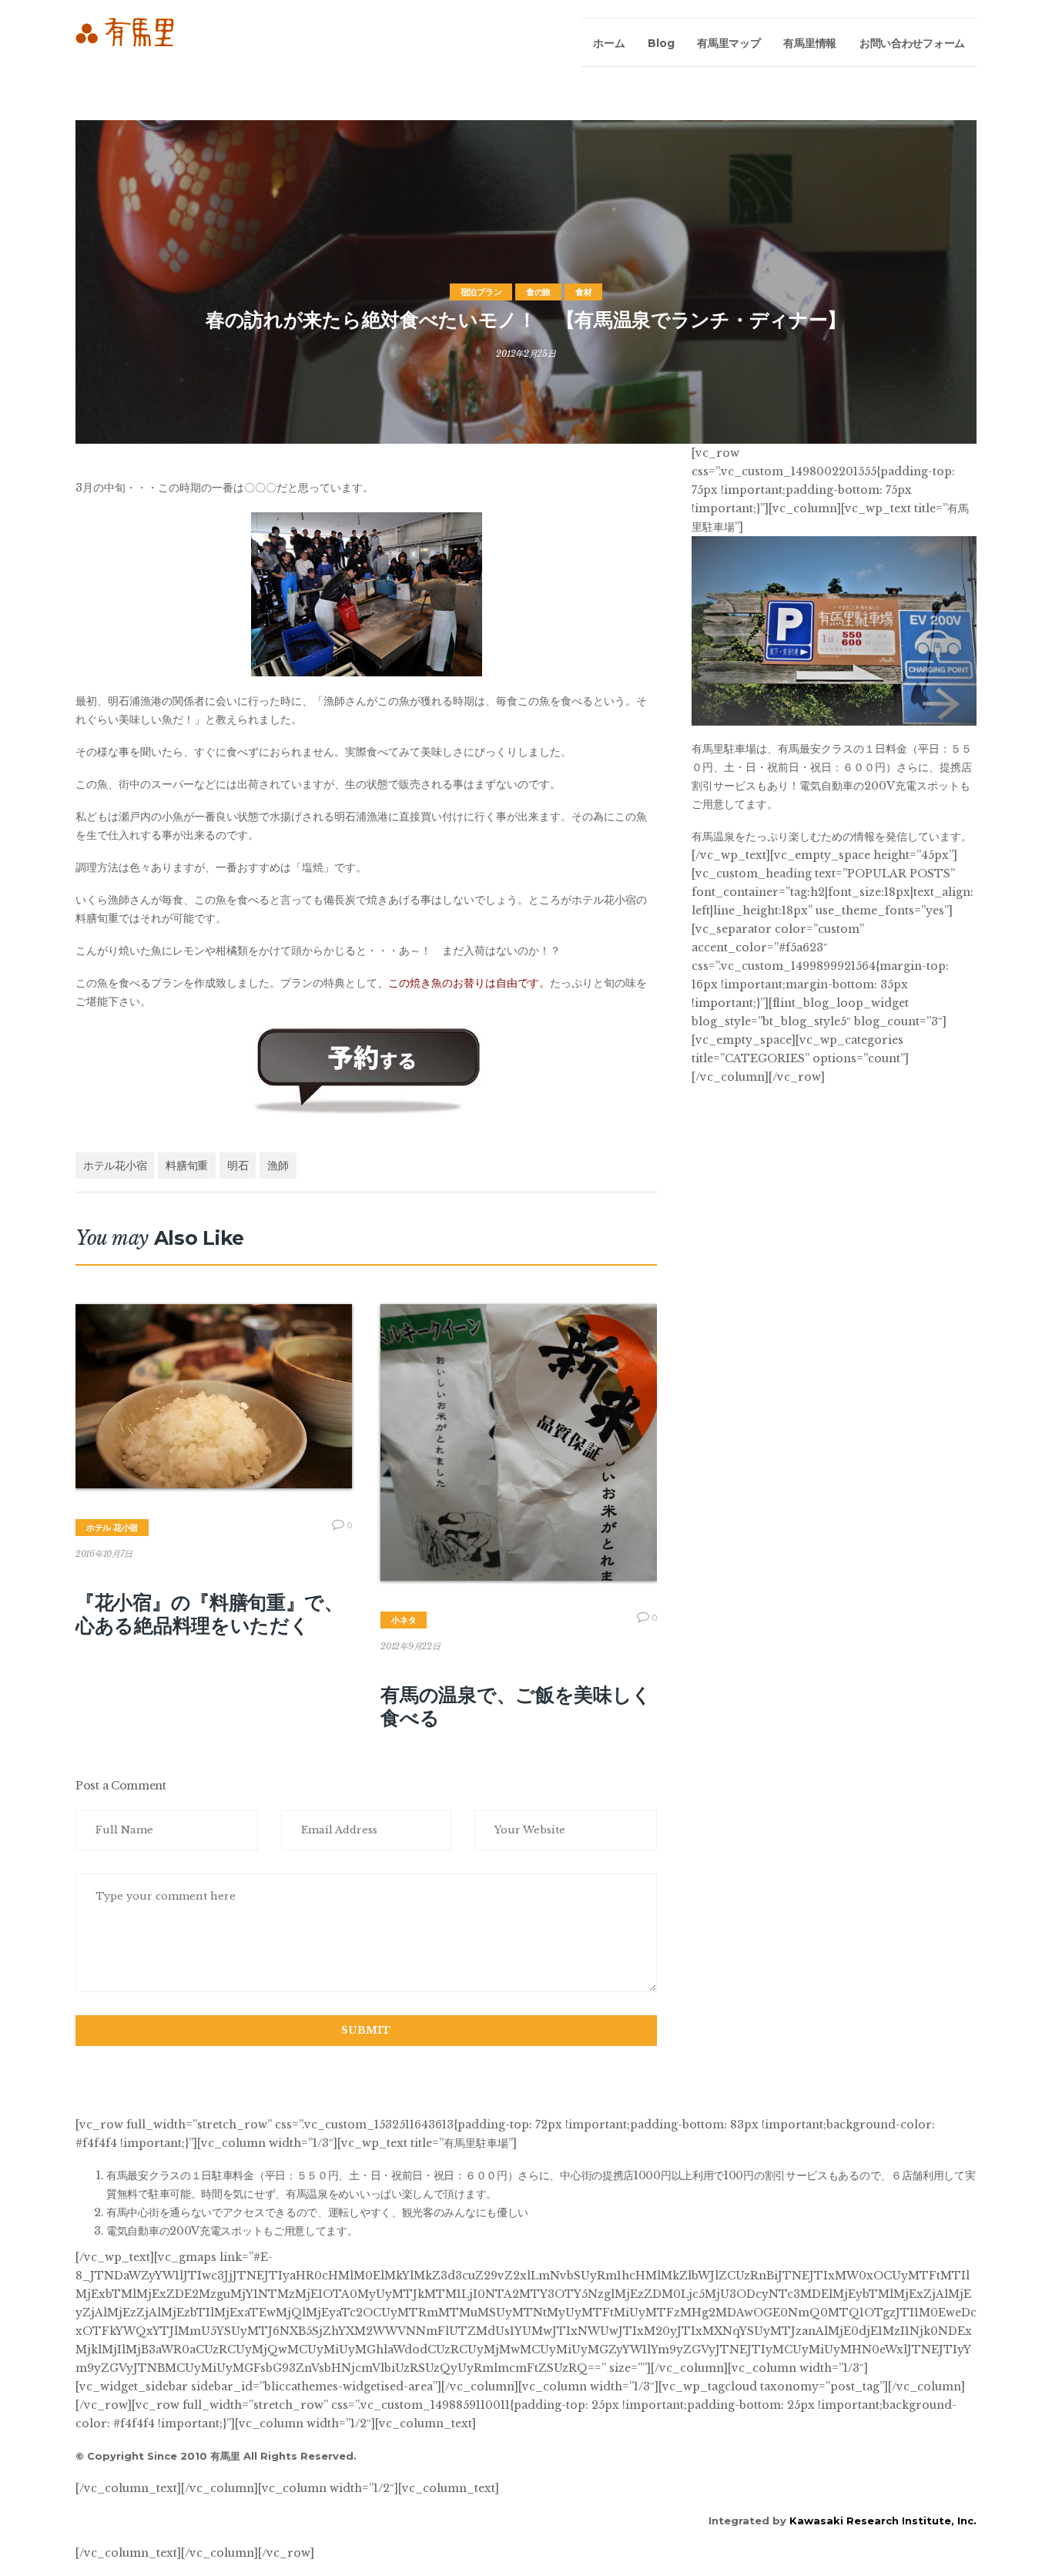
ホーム (609, 43)
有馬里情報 (810, 43)
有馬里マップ (729, 43)
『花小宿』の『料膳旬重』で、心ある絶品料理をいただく (209, 1614)
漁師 (278, 1166)
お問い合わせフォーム (912, 43)
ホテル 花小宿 (112, 1528)
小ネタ (404, 1620)
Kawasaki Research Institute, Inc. (883, 2521)
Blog (661, 43)
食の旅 (538, 292)
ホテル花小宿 (115, 1166)
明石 (238, 1166)
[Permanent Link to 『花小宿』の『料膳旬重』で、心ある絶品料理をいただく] (214, 1396)
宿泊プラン (481, 292)
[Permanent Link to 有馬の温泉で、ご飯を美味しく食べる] (519, 1442)
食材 (583, 292)
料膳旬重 (187, 1166)
